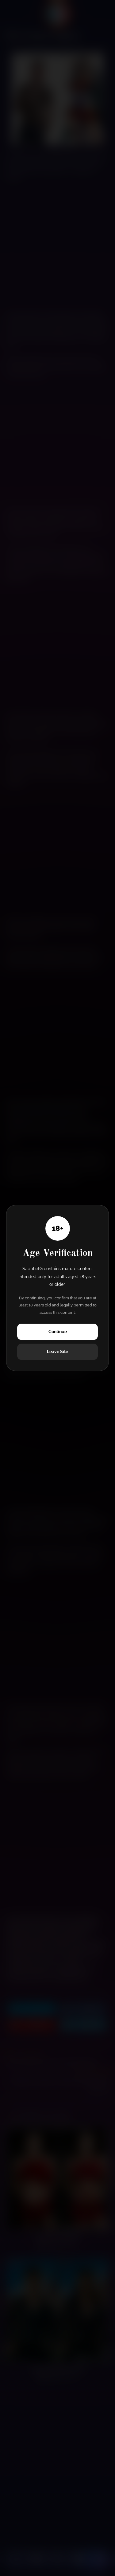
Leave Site (57, 1352)
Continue (58, 1332)
